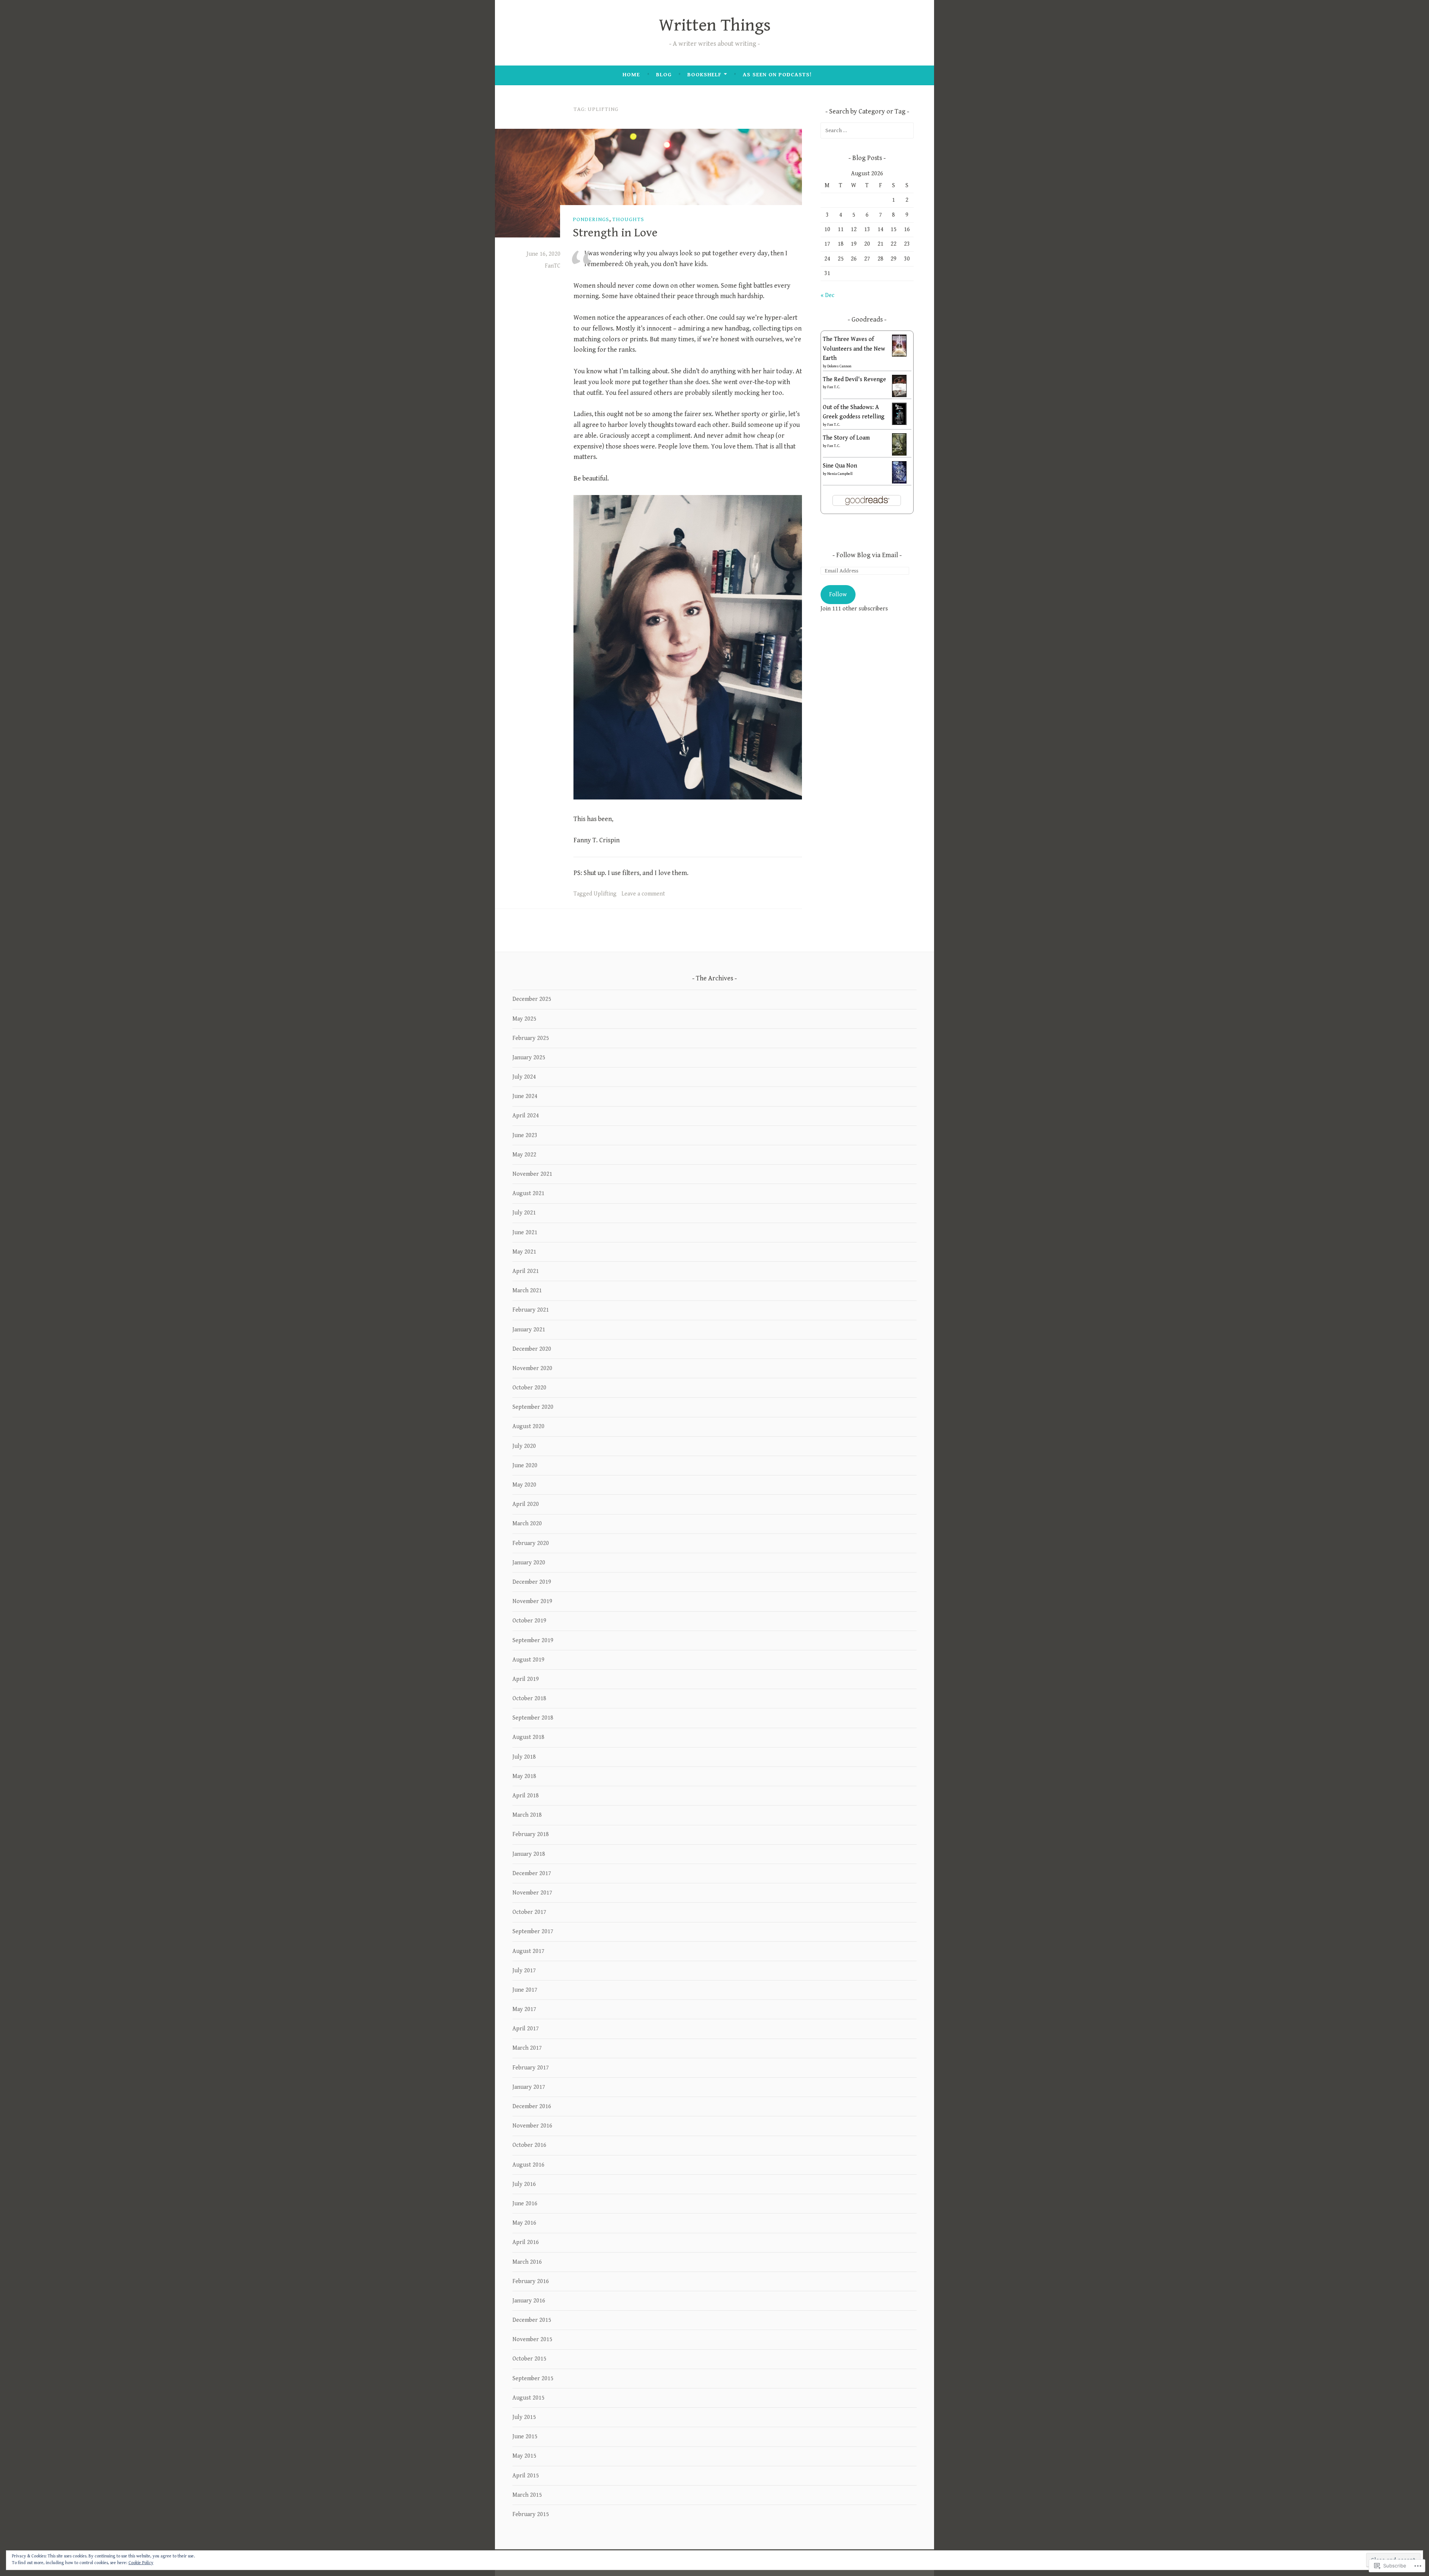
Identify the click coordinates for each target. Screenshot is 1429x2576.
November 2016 (532, 2126)
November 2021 (532, 1174)
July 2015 (524, 2417)
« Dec (827, 295)
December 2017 (532, 1873)
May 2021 (524, 1252)
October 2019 (529, 1621)
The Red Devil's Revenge (854, 379)
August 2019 (528, 1660)
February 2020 (531, 1543)
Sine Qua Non (840, 466)
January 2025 (529, 1058)
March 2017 (527, 2048)
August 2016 (528, 2165)
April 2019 (526, 1679)
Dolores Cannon (839, 366)
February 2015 (531, 2514)
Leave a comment (643, 894)
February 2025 (531, 1038)
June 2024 (525, 1096)
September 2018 (533, 1718)
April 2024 (526, 1116)
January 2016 (529, 2301)
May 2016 (524, 2223)
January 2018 (529, 1854)
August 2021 (528, 1193)
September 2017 (533, 1932)
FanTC (553, 266)
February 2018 (531, 1834)
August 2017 (528, 1951)
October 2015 (529, 2359)
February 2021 (531, 1310)
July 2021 (524, 1213)
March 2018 (527, 1815)
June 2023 (525, 1135)
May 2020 (524, 1485)
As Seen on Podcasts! (777, 75)
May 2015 (524, 2456)
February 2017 (531, 2068)
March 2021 (527, 1291)
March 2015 (527, 2495)
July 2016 (524, 2184)
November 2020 (532, 1368)
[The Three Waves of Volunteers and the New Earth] (899, 355)
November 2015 (532, 2339)
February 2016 (531, 2281)
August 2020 (528, 1426)
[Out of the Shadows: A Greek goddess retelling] (899, 424)
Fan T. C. (834, 387)
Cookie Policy (141, 2563)
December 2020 (532, 1349)
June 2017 (525, 1990)
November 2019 (532, 1601)
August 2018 (528, 1737)
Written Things (715, 25)
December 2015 (532, 2320)
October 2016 (529, 2145)
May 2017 (524, 2009)
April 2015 (526, 2476)
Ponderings (591, 219)
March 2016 (527, 2262)
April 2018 (526, 1796)
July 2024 (524, 1077)
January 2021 (529, 1330)
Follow (838, 595)
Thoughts (628, 219)
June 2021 (525, 1233)
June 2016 (525, 2204)
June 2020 (525, 1466)
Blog (664, 75)
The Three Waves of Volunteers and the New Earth (854, 349)
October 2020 (529, 1388)
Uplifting (605, 894)
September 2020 (533, 1407)
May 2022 (524, 1155)
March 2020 (527, 1524)
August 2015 (528, 2398)
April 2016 (526, 2242)
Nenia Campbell (840, 474)
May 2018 (524, 1776)
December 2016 (532, 2106)
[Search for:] (867, 130)
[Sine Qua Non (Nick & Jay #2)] (899, 482)
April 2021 (526, 1271)
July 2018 (524, 1757)
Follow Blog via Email (867, 555)
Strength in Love (615, 233)
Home (631, 75)
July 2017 (524, 1971)
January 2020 (529, 1563)
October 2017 (529, 1912)
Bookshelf (704, 75)
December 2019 (532, 1582)
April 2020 (526, 1504)
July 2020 (524, 1446)
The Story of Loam (846, 438)
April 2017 (526, 2029)
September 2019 (533, 1640)
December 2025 (532, 999)
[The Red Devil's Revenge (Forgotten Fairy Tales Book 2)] (899, 396)
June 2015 (525, 2437)
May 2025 (524, 1019)
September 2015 (533, 2379)
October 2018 (529, 1699)
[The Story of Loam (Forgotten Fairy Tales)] (899, 454)
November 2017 (532, 1893)
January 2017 (529, 2087)
